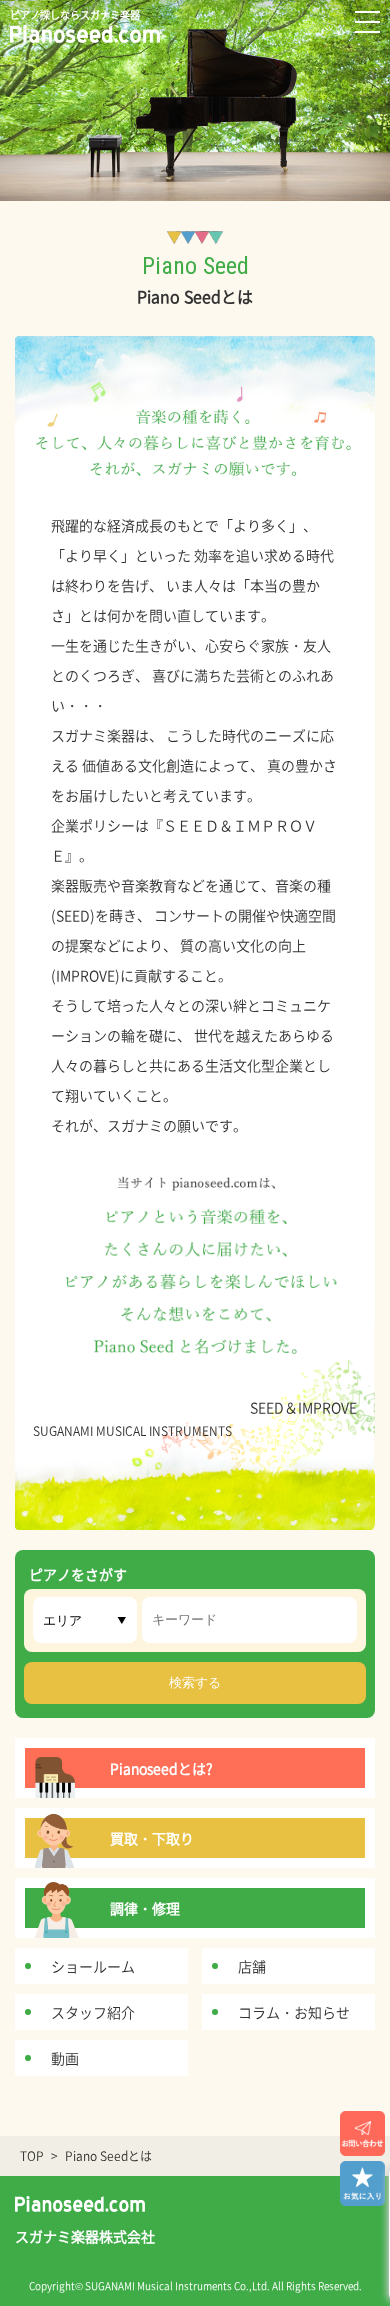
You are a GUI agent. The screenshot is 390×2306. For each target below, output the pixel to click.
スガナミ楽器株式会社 (85, 2236)
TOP (32, 2156)
